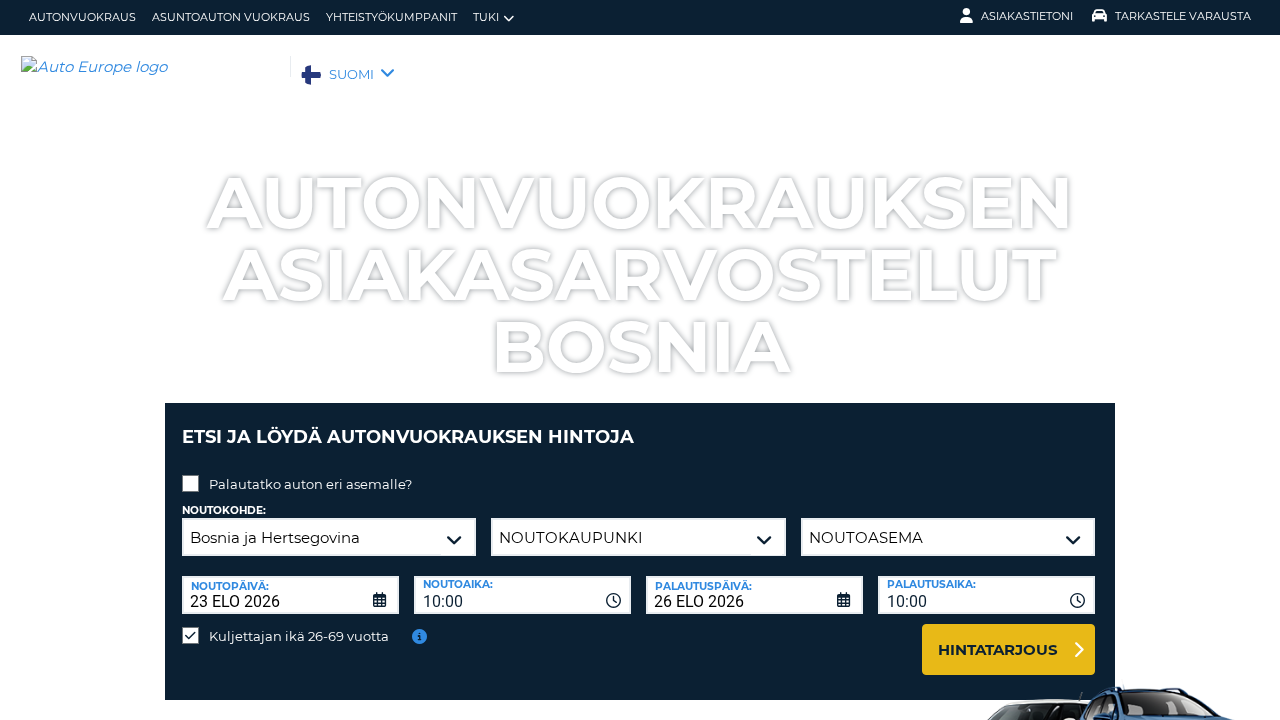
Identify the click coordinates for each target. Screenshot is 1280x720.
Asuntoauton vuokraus (231, 17)
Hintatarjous (998, 649)
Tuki (486, 17)
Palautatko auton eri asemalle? (310, 484)
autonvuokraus (82, 17)
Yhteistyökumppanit (391, 17)
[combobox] (522, 595)
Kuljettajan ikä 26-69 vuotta (299, 636)
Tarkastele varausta (1183, 16)
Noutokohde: (224, 510)
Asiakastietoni (1027, 16)
